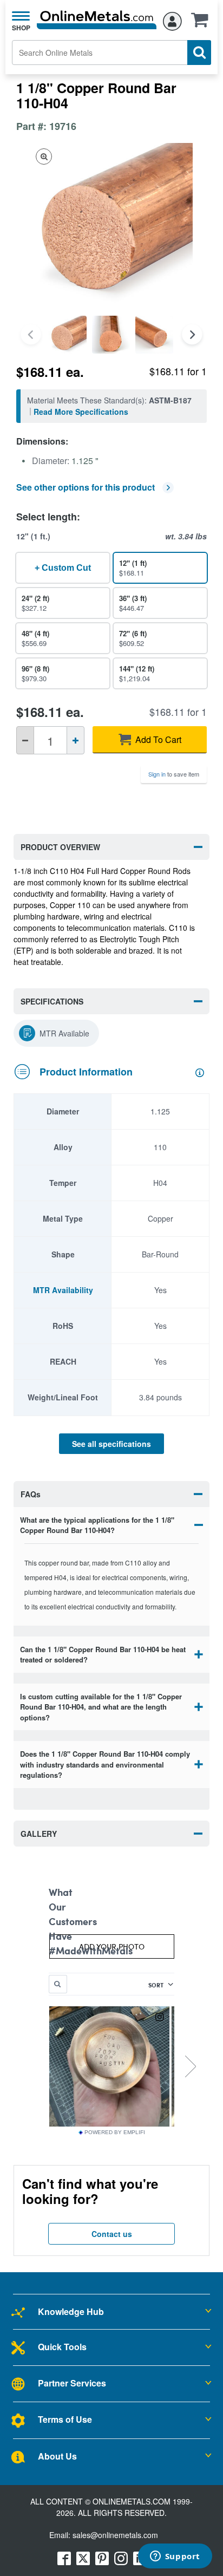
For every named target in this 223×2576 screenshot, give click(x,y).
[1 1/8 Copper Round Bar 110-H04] (68, 335)
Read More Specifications (81, 412)
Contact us (112, 2234)
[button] (202, 23)
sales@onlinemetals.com (115, 2535)
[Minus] (25, 740)
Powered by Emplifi (115, 2132)
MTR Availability (63, 1290)
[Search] (199, 53)
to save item (174, 774)
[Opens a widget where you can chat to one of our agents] (175, 2557)
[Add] (76, 740)
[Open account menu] (172, 19)
